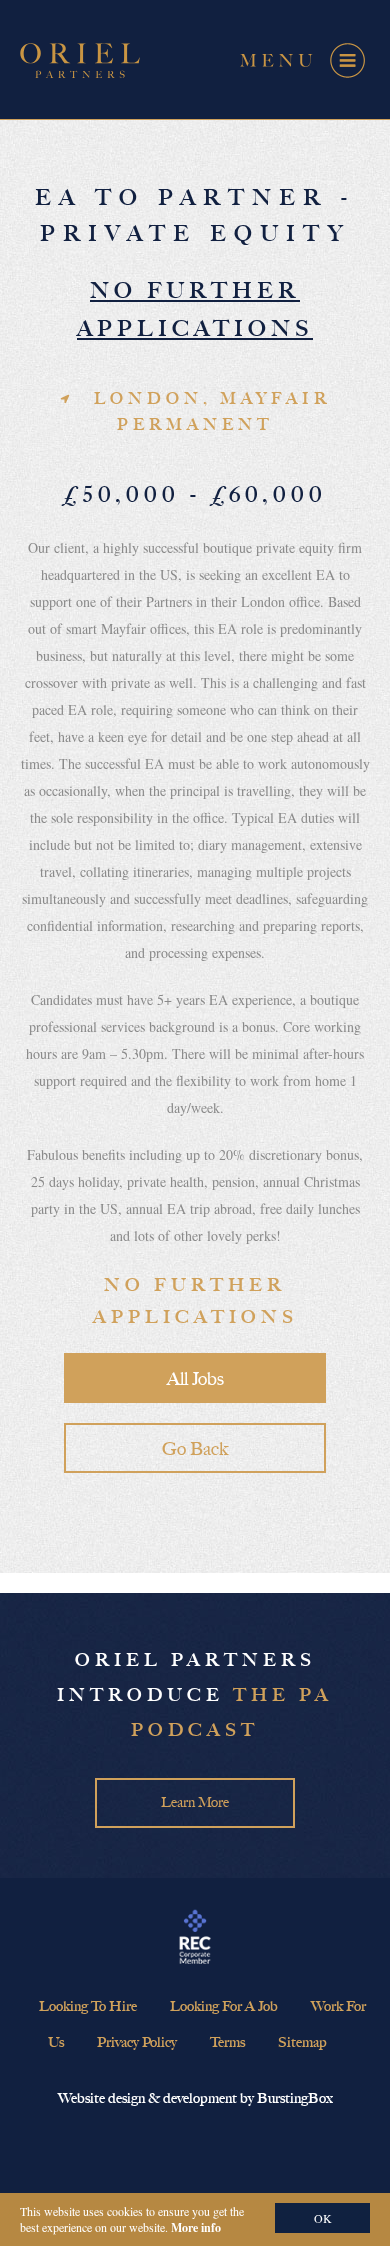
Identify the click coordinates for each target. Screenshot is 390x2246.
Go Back (195, 1449)
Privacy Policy (137, 2042)
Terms (227, 2042)
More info (196, 2227)
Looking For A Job (224, 2006)
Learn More (195, 1802)
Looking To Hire (88, 2006)
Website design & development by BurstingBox (195, 2098)
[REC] (195, 1938)
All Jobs (195, 1379)
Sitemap (302, 2042)
